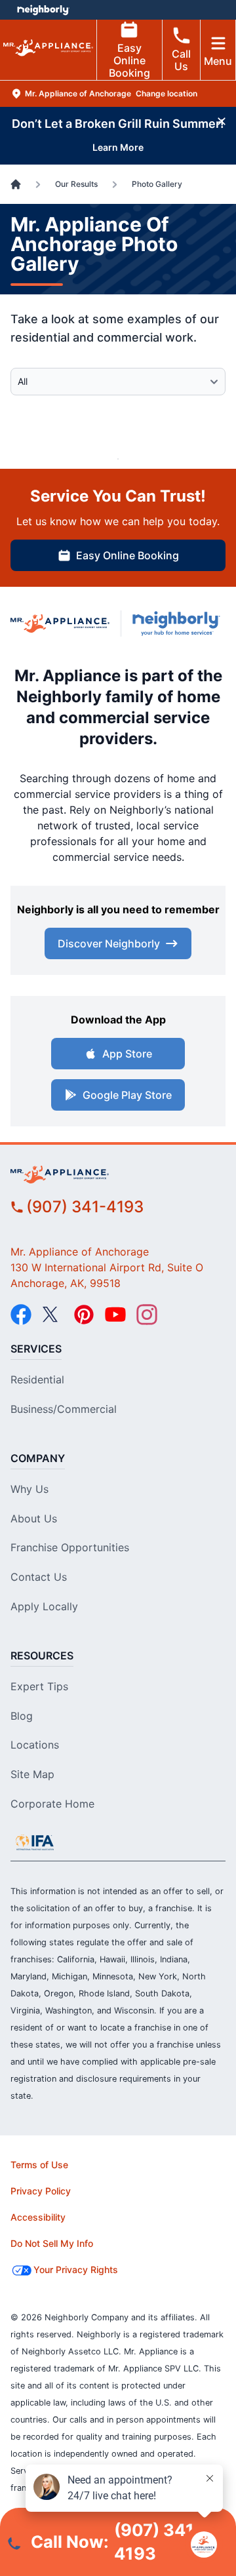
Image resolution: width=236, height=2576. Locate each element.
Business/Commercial (64, 1409)
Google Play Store (127, 1095)
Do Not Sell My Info (52, 2243)
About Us (34, 1518)
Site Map (32, 1774)
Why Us (29, 1489)
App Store (127, 1054)
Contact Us (39, 1577)
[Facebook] (21, 1315)
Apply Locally (44, 1606)
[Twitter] (52, 1315)
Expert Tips (39, 1686)
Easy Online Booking (129, 60)
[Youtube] (115, 1315)
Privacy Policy (41, 2191)
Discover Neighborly (109, 943)
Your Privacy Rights (76, 2269)
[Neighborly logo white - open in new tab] (43, 10)
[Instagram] (147, 1315)
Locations (35, 1745)
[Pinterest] (84, 1315)
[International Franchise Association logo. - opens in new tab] (35, 1842)
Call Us (181, 60)
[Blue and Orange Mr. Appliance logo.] (60, 624)
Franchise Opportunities (70, 1547)
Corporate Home (52, 1804)
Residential (37, 1379)
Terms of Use (39, 2165)
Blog (22, 1716)
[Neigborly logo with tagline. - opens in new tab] (179, 624)
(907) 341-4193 (85, 1207)
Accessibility (38, 2217)
